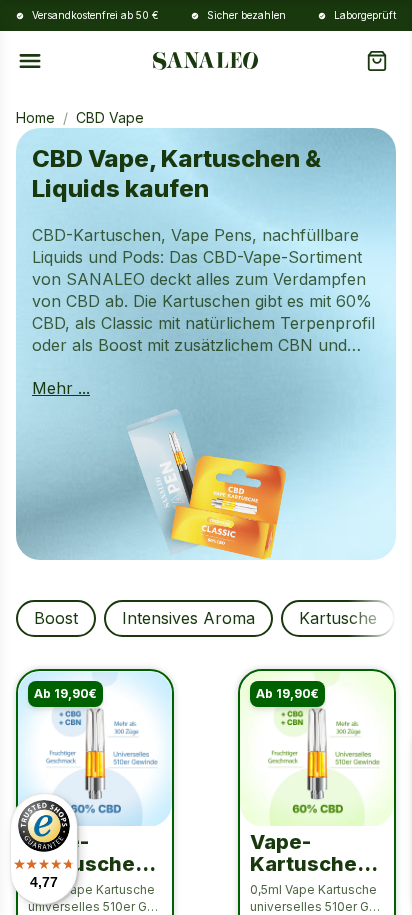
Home (35, 117)
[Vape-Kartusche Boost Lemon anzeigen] (317, 749)
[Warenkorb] (381, 61)
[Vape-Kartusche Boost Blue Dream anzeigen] (95, 749)
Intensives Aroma (188, 618)
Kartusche (338, 618)
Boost (56, 618)
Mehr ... (61, 388)
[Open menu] (30, 61)
